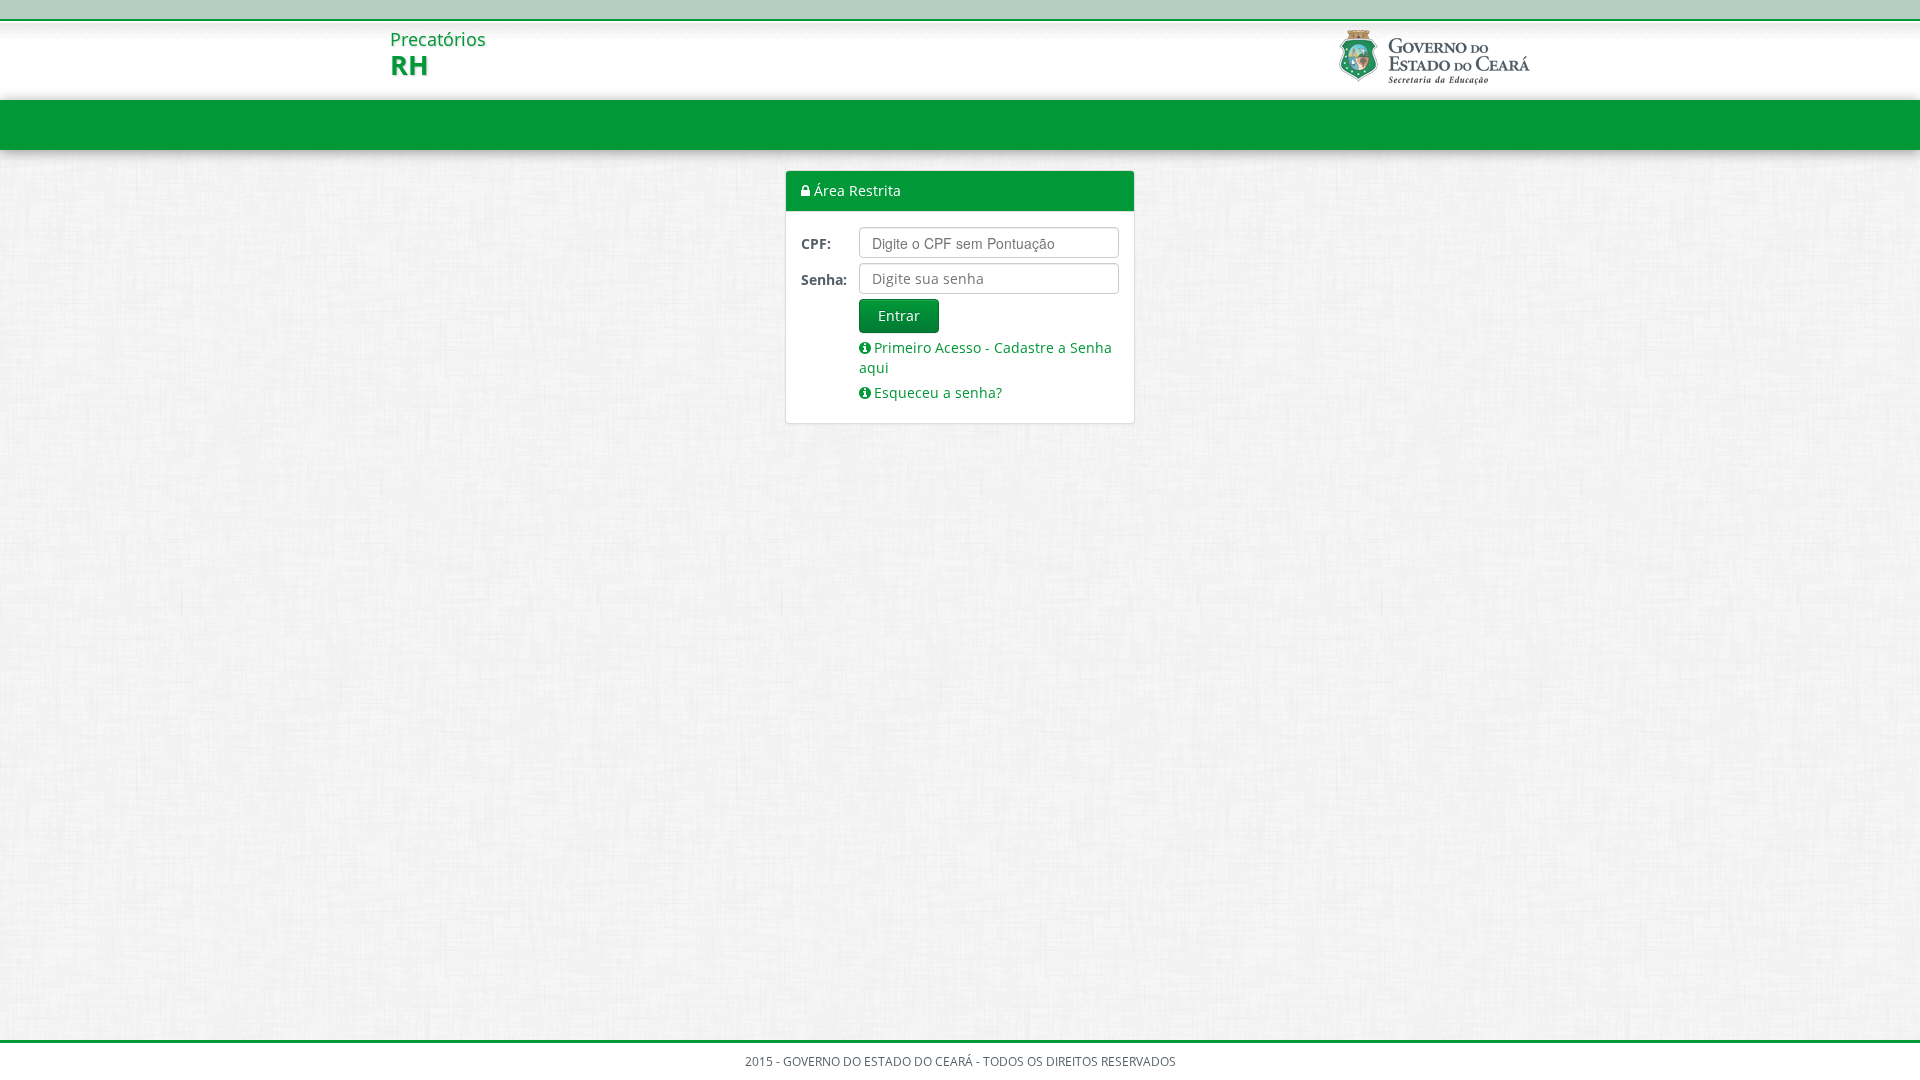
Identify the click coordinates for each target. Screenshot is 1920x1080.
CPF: (816, 243)
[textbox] (989, 242)
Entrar (899, 315)
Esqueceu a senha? (938, 392)
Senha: (822, 279)
